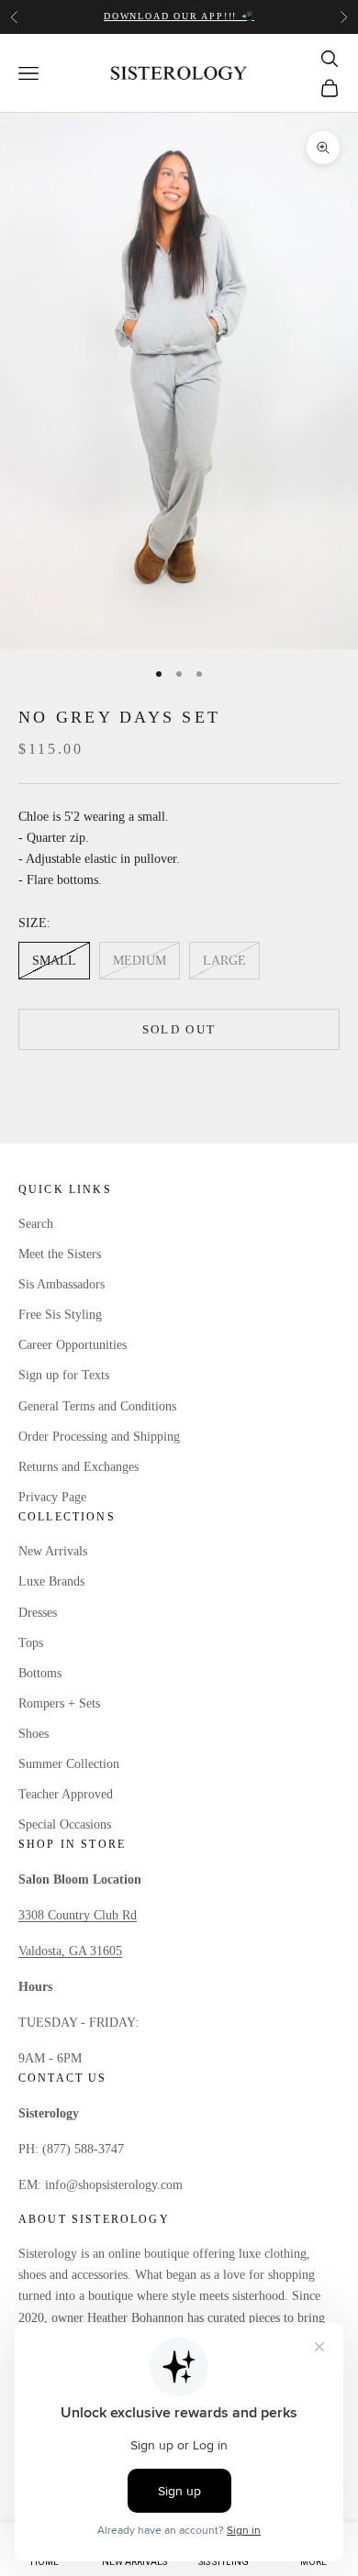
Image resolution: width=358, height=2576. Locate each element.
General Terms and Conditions (97, 1406)
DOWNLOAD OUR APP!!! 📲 (179, 16)
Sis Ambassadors (62, 1284)
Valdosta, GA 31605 (70, 1951)
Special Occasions (65, 1824)
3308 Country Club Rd (78, 1915)
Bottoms (40, 1673)
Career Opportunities (73, 1345)
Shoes (34, 1734)
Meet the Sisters (60, 1254)
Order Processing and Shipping (99, 1437)
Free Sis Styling (60, 1315)
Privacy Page (52, 1497)
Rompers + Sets (59, 1703)
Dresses (38, 1613)
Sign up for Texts (64, 1375)
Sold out (179, 1029)
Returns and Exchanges (78, 1467)
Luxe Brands (51, 1581)
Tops (31, 1643)
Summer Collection (69, 1764)
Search (36, 1224)
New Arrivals (53, 1551)
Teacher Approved (66, 1794)
